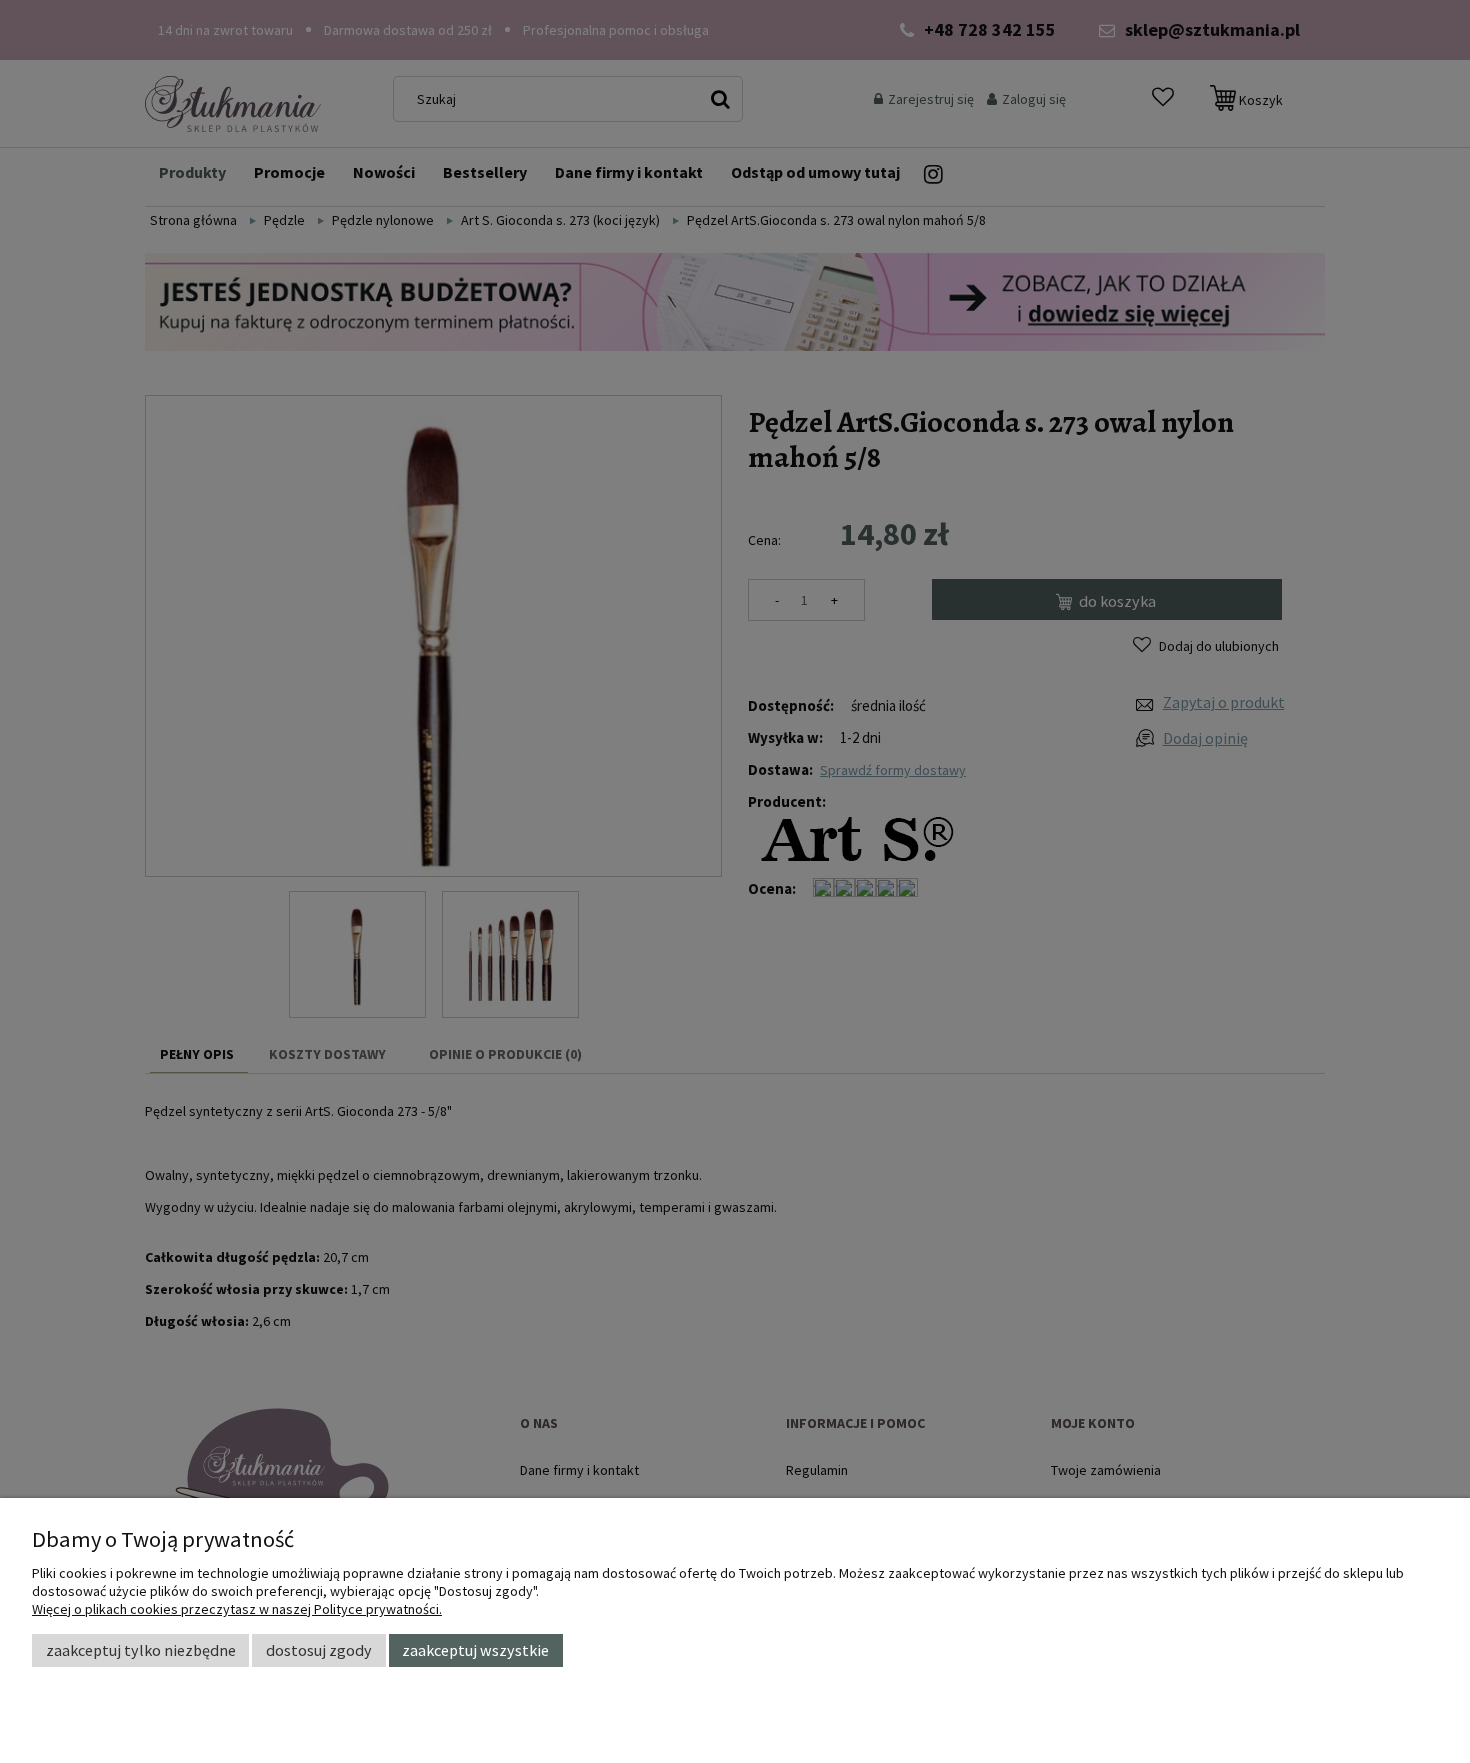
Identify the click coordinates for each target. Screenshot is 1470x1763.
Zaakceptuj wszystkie (475, 1650)
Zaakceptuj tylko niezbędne (141, 1650)
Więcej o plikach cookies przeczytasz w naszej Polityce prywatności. (237, 1609)
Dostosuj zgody (319, 1650)
